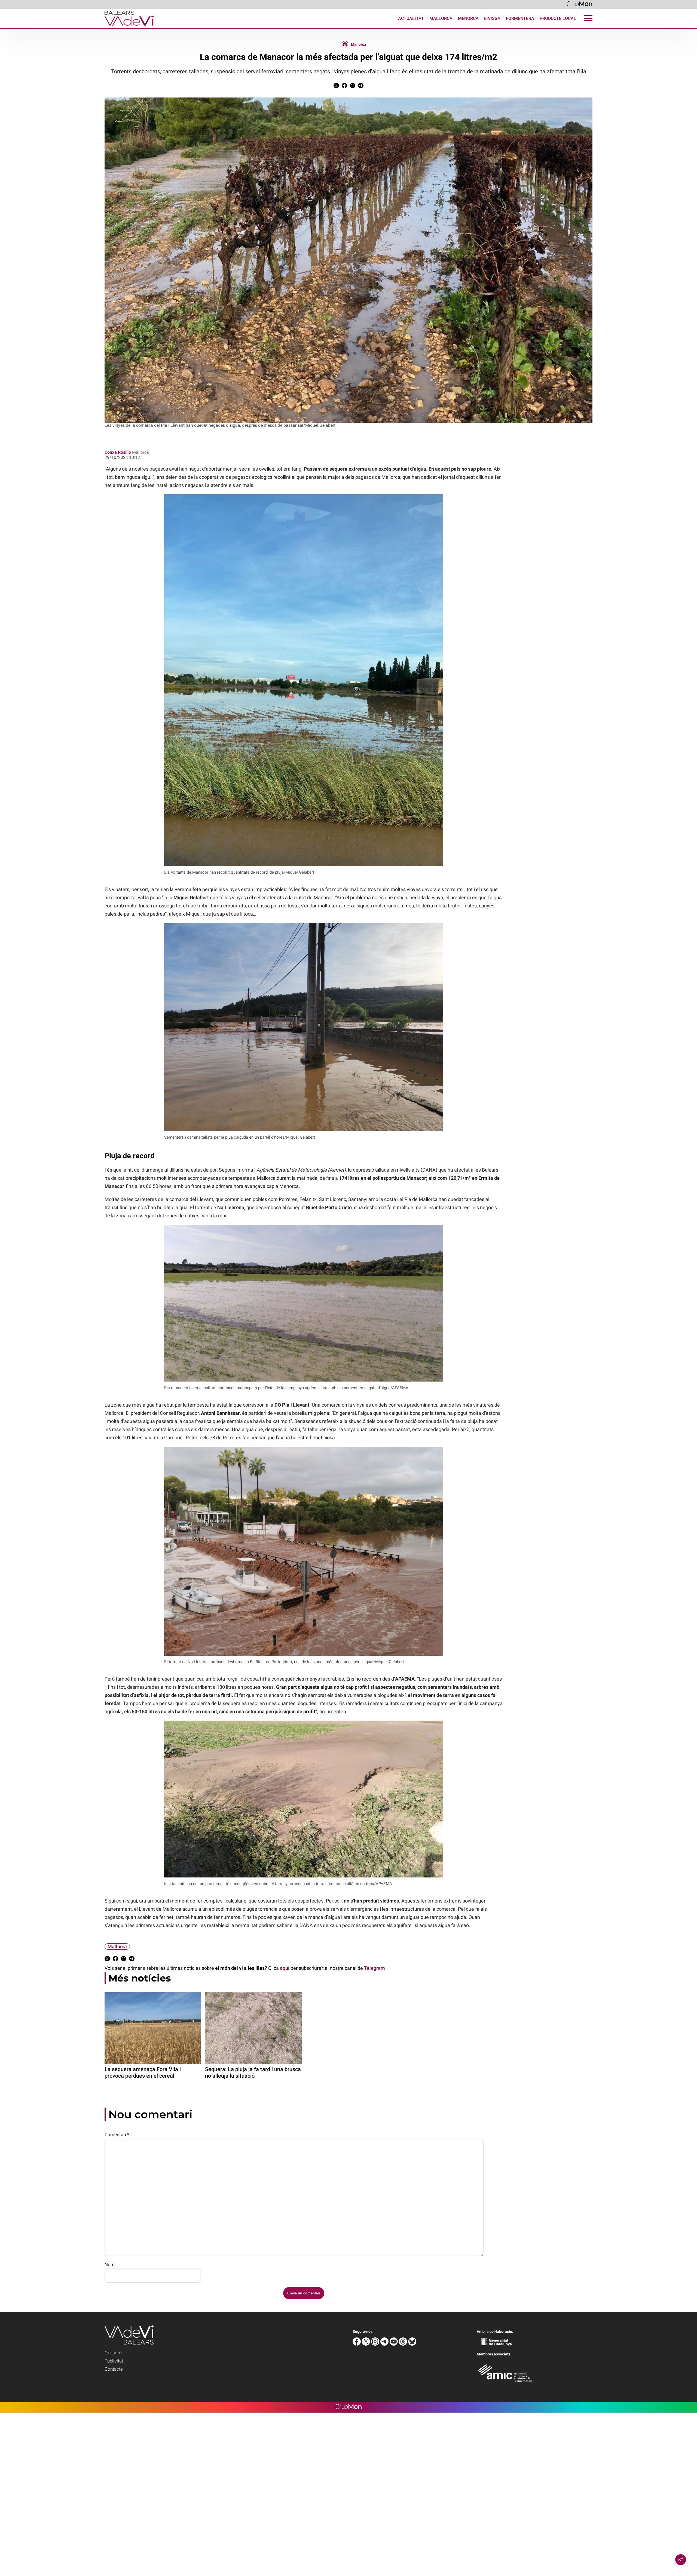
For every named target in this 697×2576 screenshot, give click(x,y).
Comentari (117, 2135)
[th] (403, 2344)
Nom (110, 2264)
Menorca (468, 18)
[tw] (366, 2344)
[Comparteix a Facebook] (344, 87)
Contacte (114, 2369)
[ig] (376, 2344)
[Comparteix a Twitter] (336, 87)
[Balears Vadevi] (77, 26)
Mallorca (441, 18)
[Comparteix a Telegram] (361, 87)
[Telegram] (385, 2344)
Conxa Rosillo (118, 452)
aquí (285, 1968)
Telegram (375, 1968)
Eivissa (492, 18)
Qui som (113, 2353)
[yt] (394, 2344)
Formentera (520, 18)
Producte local (558, 18)
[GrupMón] (580, 4)
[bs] (412, 2344)
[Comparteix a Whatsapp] (353, 87)
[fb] (357, 2344)
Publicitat (114, 2361)
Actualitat (411, 18)
